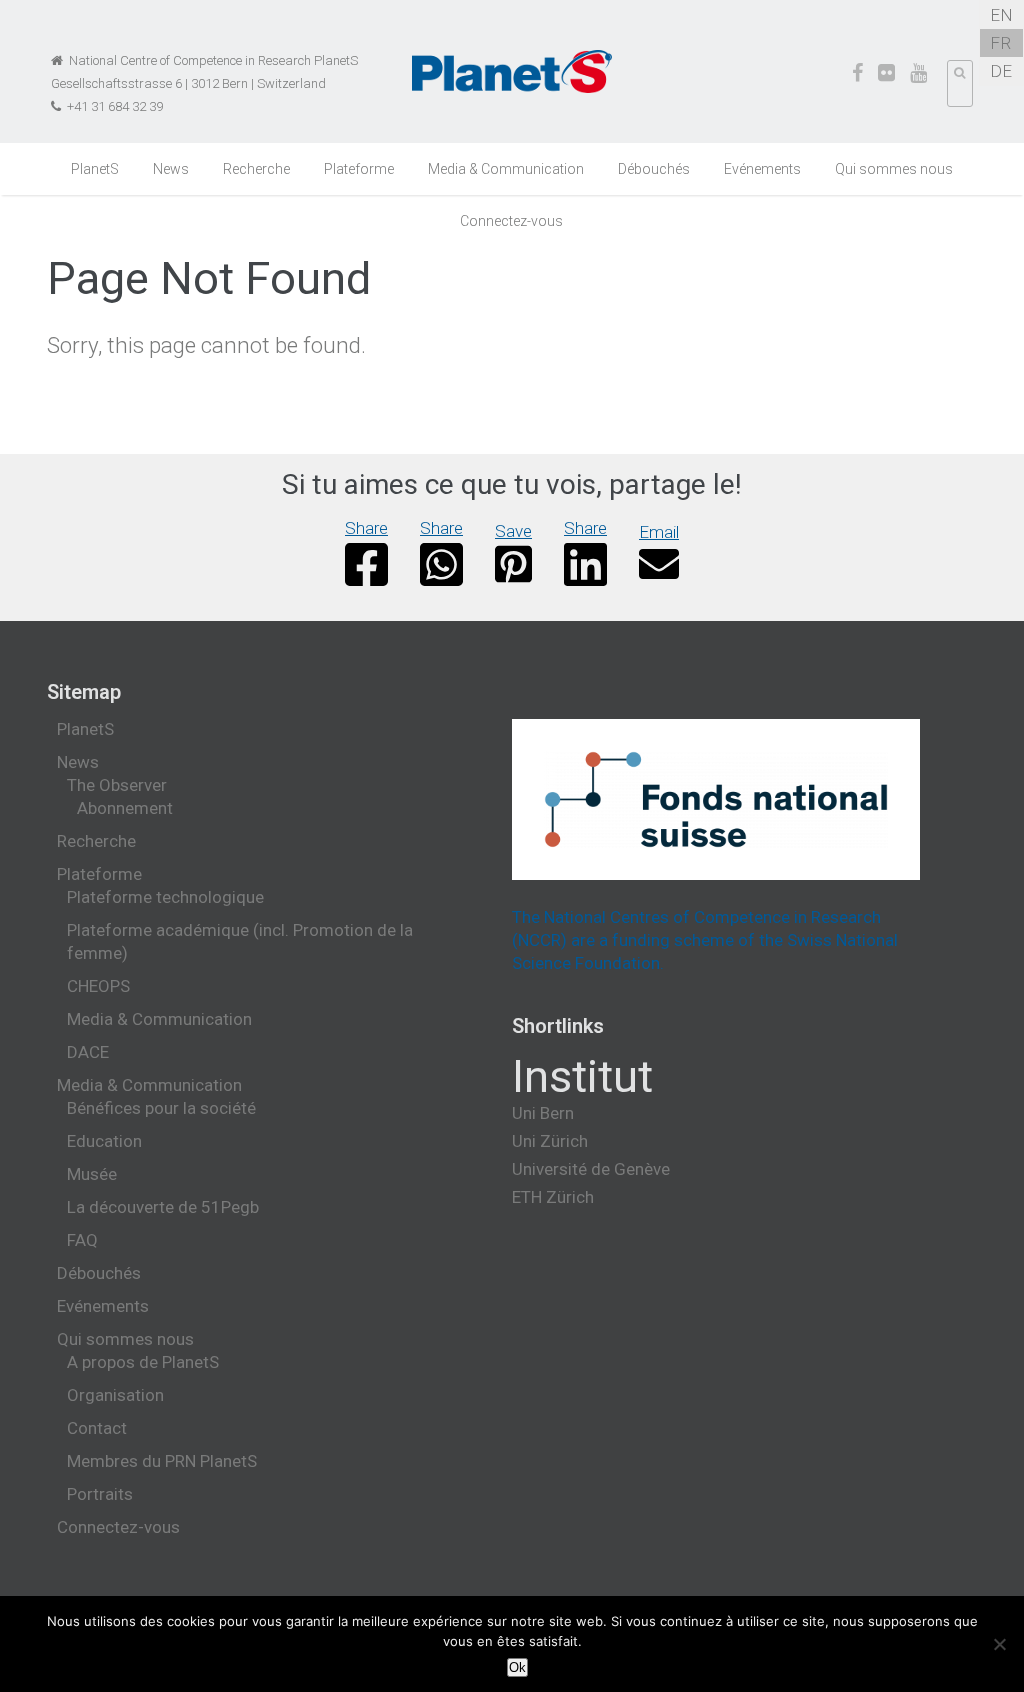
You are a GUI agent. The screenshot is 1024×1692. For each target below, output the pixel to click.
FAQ (82, 1240)
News (171, 169)
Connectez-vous (511, 221)
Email (659, 532)
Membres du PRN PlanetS (162, 1461)
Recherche (256, 169)
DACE (88, 1052)
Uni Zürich (550, 1141)
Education (104, 1141)
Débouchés (654, 169)
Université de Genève (591, 1169)
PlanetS (95, 169)
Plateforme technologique (165, 897)
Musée (92, 1174)
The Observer (117, 785)
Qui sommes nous (894, 169)
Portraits (100, 1494)
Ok (517, 1667)
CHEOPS (98, 986)
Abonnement (125, 808)
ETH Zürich (553, 1197)
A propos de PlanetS (143, 1362)
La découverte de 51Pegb (163, 1207)
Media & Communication (506, 169)
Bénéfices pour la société (161, 1108)
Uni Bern (543, 1113)
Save (513, 531)
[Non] (999, 1644)
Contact (97, 1428)
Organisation (115, 1395)
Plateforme (359, 169)
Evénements (762, 169)
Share (366, 528)
